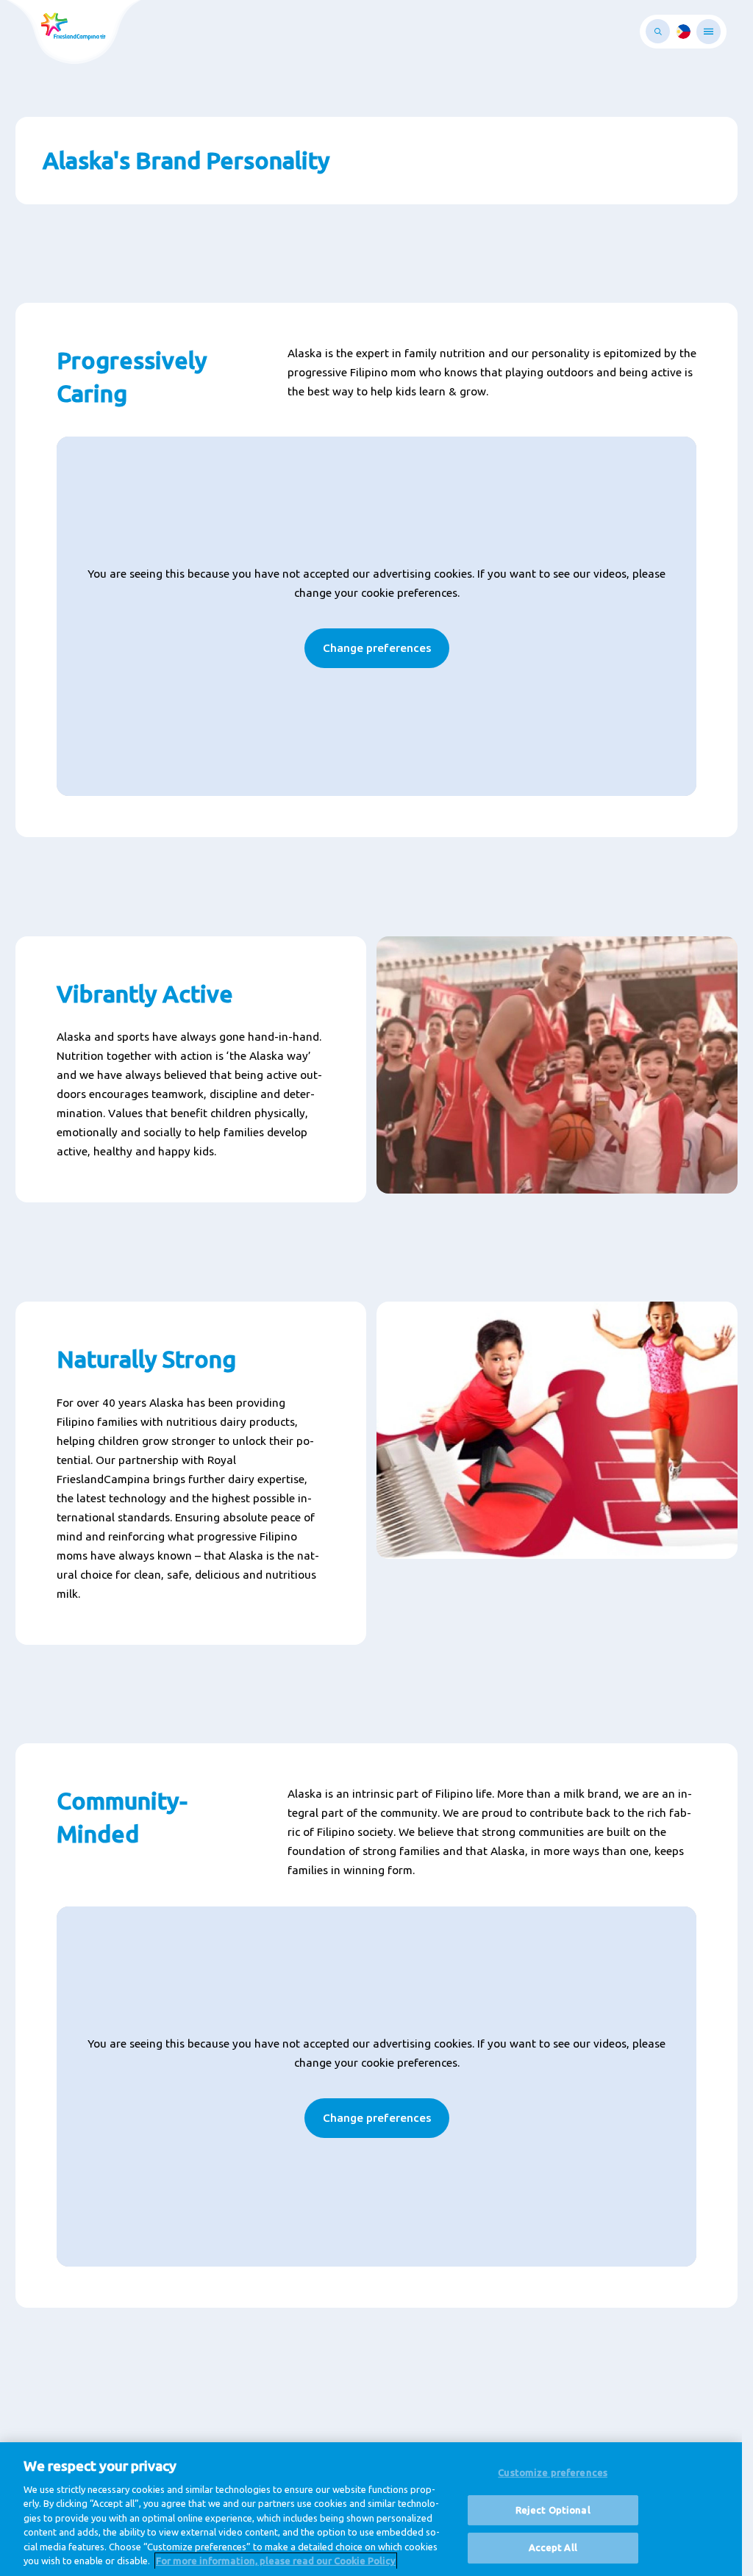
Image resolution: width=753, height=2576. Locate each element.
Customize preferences (553, 2472)
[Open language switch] (683, 32)
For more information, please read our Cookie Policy (276, 2561)
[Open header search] (658, 31)
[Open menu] (709, 32)
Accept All (553, 2547)
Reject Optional (553, 2510)
